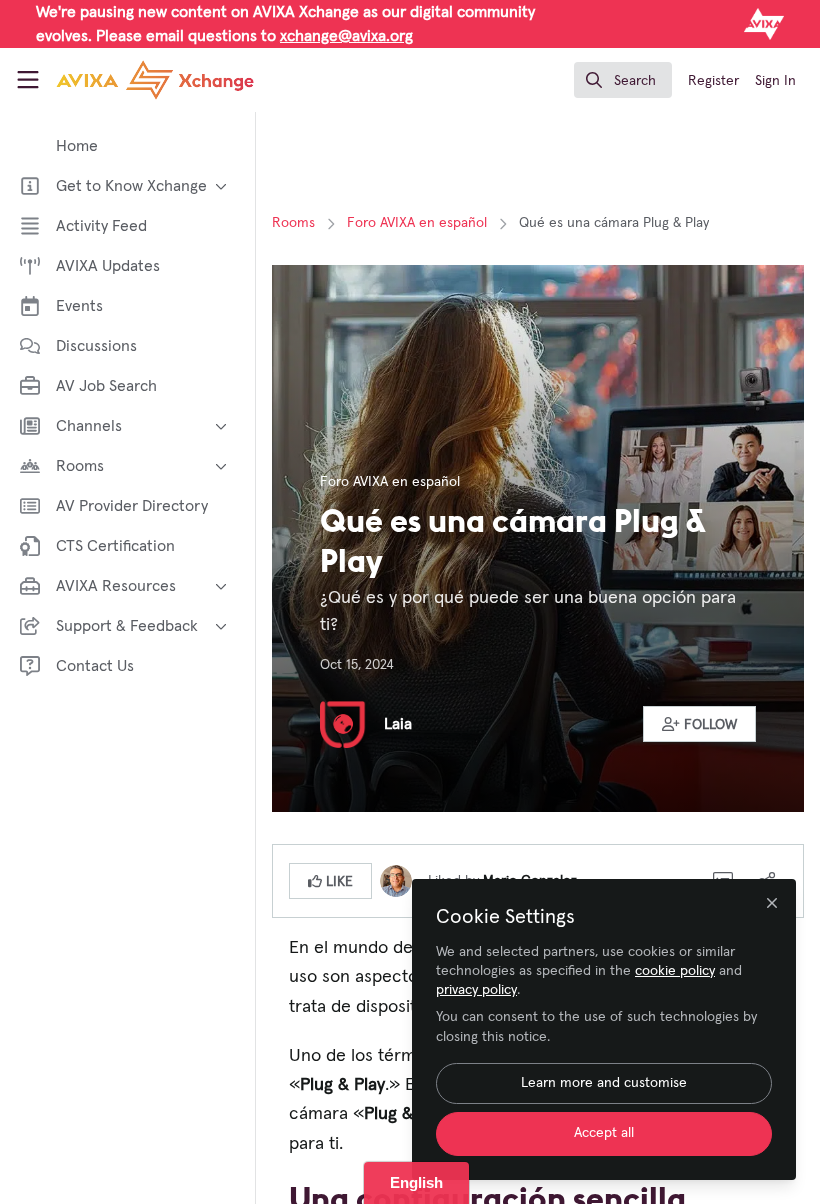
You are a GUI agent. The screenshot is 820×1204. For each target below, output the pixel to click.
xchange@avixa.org (346, 36)
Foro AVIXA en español (417, 223)
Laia (398, 724)
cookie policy (675, 971)
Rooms (293, 223)
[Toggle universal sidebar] (28, 80)
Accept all (604, 1133)
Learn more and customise (604, 1083)
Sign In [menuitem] (775, 81)
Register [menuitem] (713, 81)
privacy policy (476, 990)
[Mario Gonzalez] (396, 880)
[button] (700, 724)
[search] (623, 80)
